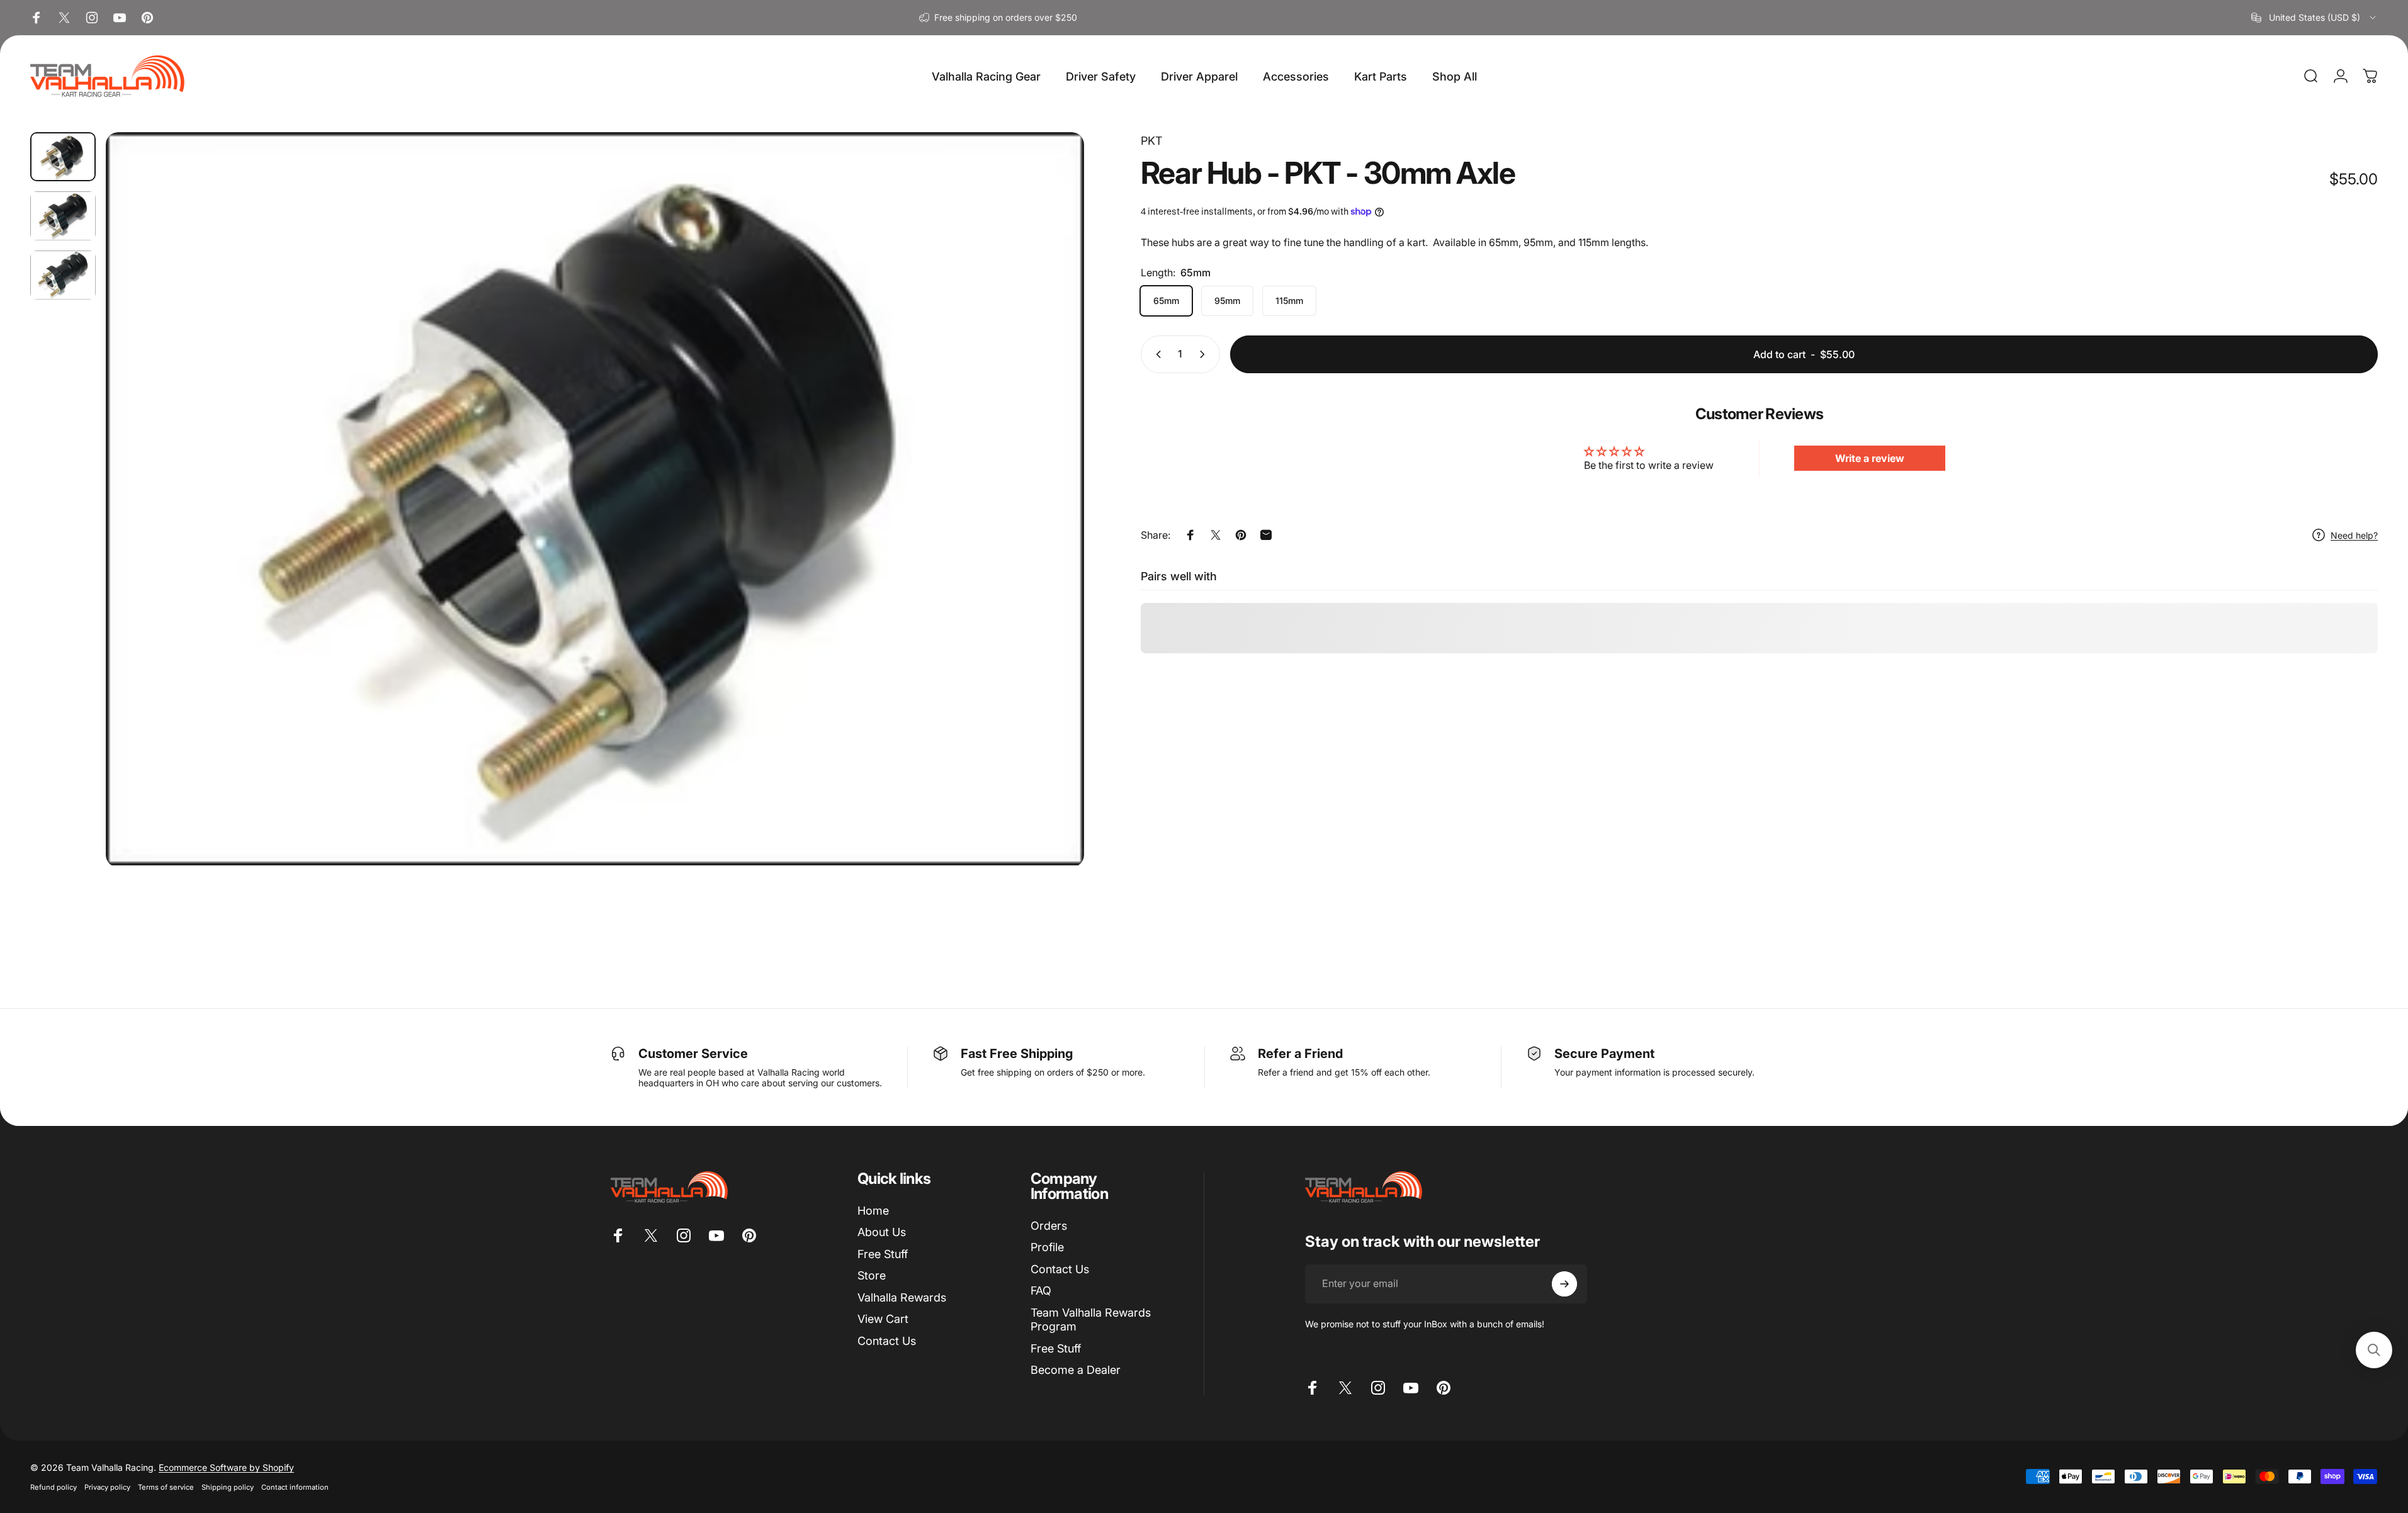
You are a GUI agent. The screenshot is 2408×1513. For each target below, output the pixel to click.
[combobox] (2315, 18)
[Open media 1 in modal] (595, 500)
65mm (1166, 301)
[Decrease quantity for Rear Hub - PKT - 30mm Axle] (1156, 354)
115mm (1289, 301)
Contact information (295, 1487)
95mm (1227, 301)
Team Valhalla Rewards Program (1091, 1320)
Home (873, 1211)
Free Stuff (883, 1254)
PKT (1151, 141)
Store (872, 1275)
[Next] (1051, 530)
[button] (2374, 1350)
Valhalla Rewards (902, 1297)
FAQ (1041, 1291)
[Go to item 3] (63, 275)
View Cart (883, 1319)
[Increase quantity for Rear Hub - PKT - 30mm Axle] (1205, 354)
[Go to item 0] (63, 157)
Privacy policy (107, 1487)
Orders (1049, 1226)
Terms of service (166, 1487)
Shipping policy (228, 1487)
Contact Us (887, 1341)
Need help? (2354, 535)
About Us (882, 1232)
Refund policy (54, 1487)
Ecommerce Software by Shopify (226, 1467)
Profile (1047, 1247)
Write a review (1870, 458)
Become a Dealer (1076, 1370)
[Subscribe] (1564, 1284)
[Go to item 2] (63, 216)
